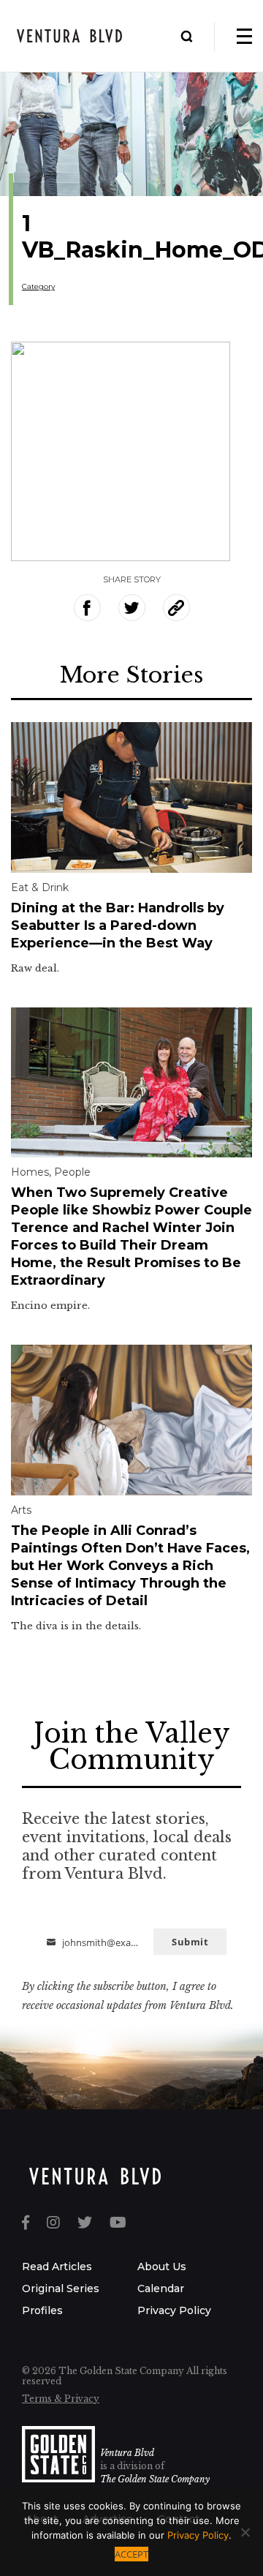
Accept (131, 2554)
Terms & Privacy (61, 2399)
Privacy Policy (174, 2310)
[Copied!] (176, 608)
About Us (162, 2267)
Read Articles (57, 2267)
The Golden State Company (155, 2479)
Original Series (61, 2288)
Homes (30, 1172)
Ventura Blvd (127, 2453)
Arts (21, 1510)
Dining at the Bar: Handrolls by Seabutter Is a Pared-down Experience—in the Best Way (118, 925)
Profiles (42, 2310)
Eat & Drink (40, 887)
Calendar (161, 2288)
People (72, 1172)
